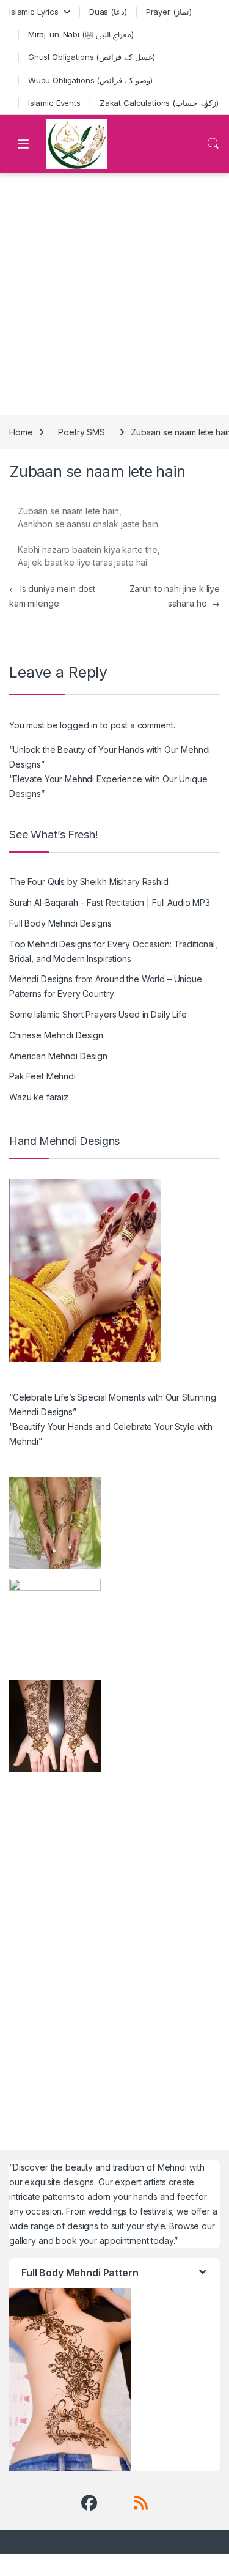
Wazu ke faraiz (39, 1097)
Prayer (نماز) (169, 12)
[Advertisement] (114, 294)
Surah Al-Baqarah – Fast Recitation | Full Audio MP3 (110, 902)
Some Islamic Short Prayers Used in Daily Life (98, 1014)
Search (213, 144)
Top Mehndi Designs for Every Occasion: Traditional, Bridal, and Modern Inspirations (113, 951)
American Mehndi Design (58, 1056)
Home (21, 432)
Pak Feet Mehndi (42, 1076)
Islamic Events (54, 103)
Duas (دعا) (108, 12)
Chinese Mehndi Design (56, 1035)
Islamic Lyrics (34, 12)
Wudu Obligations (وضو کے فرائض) (90, 80)
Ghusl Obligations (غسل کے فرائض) (92, 57)
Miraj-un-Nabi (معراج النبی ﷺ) (81, 34)
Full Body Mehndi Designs (60, 923)
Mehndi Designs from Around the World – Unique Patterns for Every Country (106, 986)
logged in (79, 725)
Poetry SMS (82, 432)
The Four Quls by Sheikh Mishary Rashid (89, 882)
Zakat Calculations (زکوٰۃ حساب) (159, 103)
